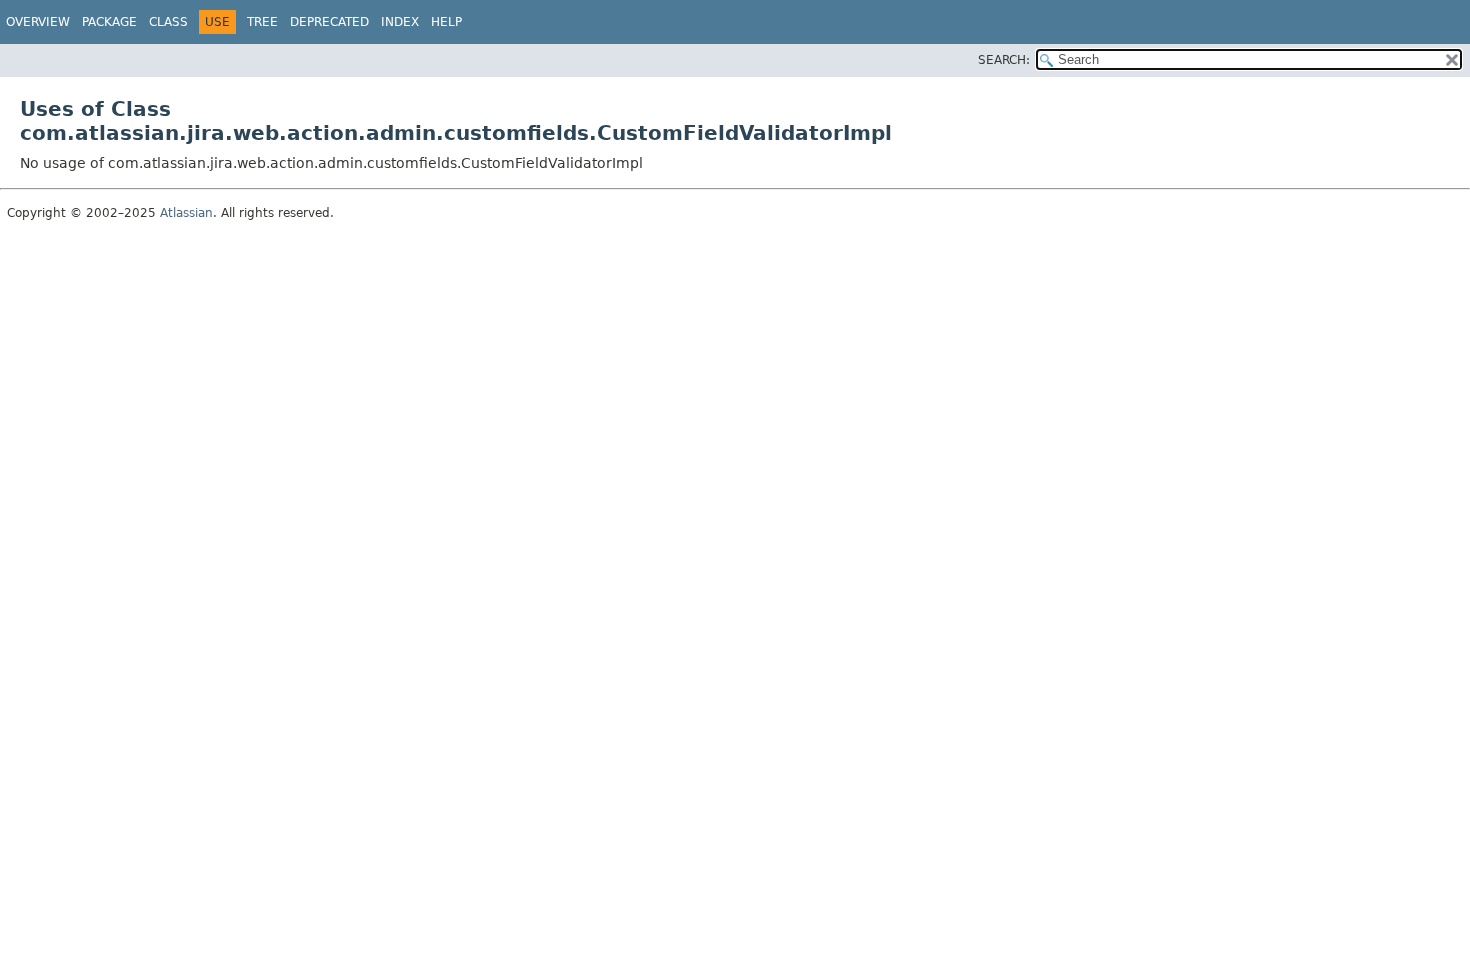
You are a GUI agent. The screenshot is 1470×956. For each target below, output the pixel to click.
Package (109, 22)
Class (168, 22)
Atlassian (186, 213)
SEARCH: (1004, 60)
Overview (38, 22)
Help (446, 22)
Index (400, 22)
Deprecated (329, 22)
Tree (262, 22)
